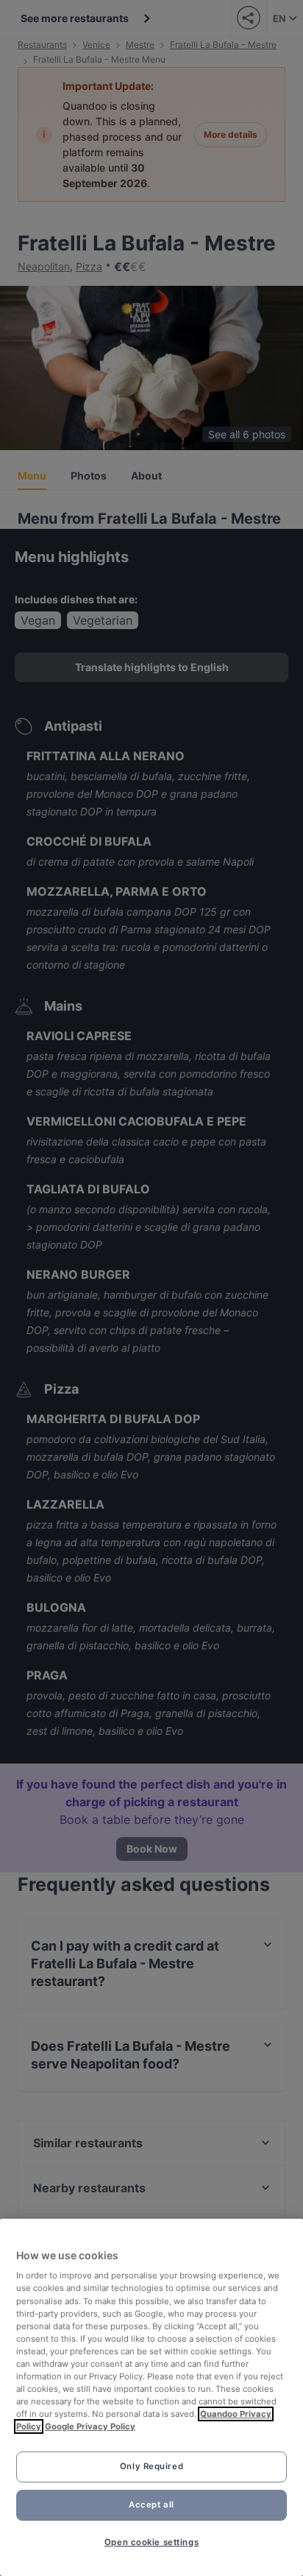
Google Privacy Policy (90, 2426)
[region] (151, 2397)
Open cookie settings (151, 2542)
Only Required (151, 2466)
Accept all (151, 2505)
